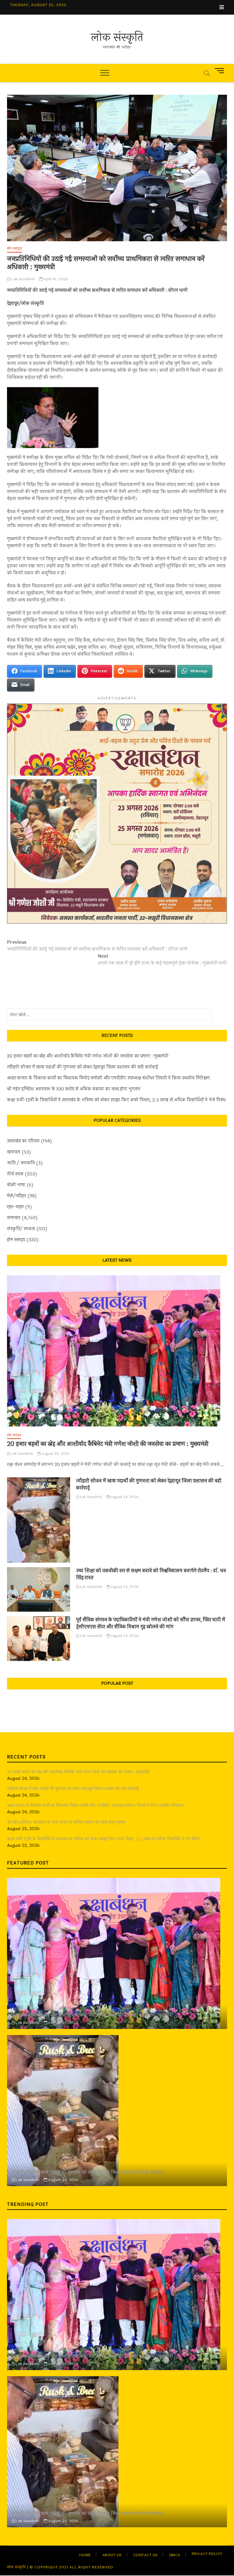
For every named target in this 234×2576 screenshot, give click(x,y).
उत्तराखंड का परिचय (23, 1141)
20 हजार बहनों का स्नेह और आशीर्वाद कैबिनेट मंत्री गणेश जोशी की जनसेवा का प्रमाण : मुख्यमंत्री (88, 1056)
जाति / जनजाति (21, 1163)
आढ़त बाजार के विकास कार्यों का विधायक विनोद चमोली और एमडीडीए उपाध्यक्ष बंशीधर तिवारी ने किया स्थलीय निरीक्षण (108, 1078)
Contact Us (145, 2555)
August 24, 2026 (55, 1454)
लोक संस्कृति (117, 37)
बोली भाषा (16, 1185)
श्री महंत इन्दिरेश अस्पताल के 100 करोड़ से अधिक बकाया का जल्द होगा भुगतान (74, 1089)
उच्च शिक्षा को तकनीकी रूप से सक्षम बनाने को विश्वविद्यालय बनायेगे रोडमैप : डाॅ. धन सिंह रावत (151, 1574)
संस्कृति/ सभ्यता (21, 1229)
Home (85, 2555)
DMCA (175, 2555)
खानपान (14, 1152)
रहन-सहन (15, 1207)
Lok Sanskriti (22, 279)
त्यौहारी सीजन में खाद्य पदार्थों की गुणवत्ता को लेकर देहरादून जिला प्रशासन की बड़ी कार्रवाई (83, 1067)
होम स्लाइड (14, 249)
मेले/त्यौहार (17, 1196)
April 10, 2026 (55, 279)
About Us (112, 2555)
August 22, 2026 (124, 1587)
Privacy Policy (207, 2554)
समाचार (14, 1218)
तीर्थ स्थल (15, 1174)
